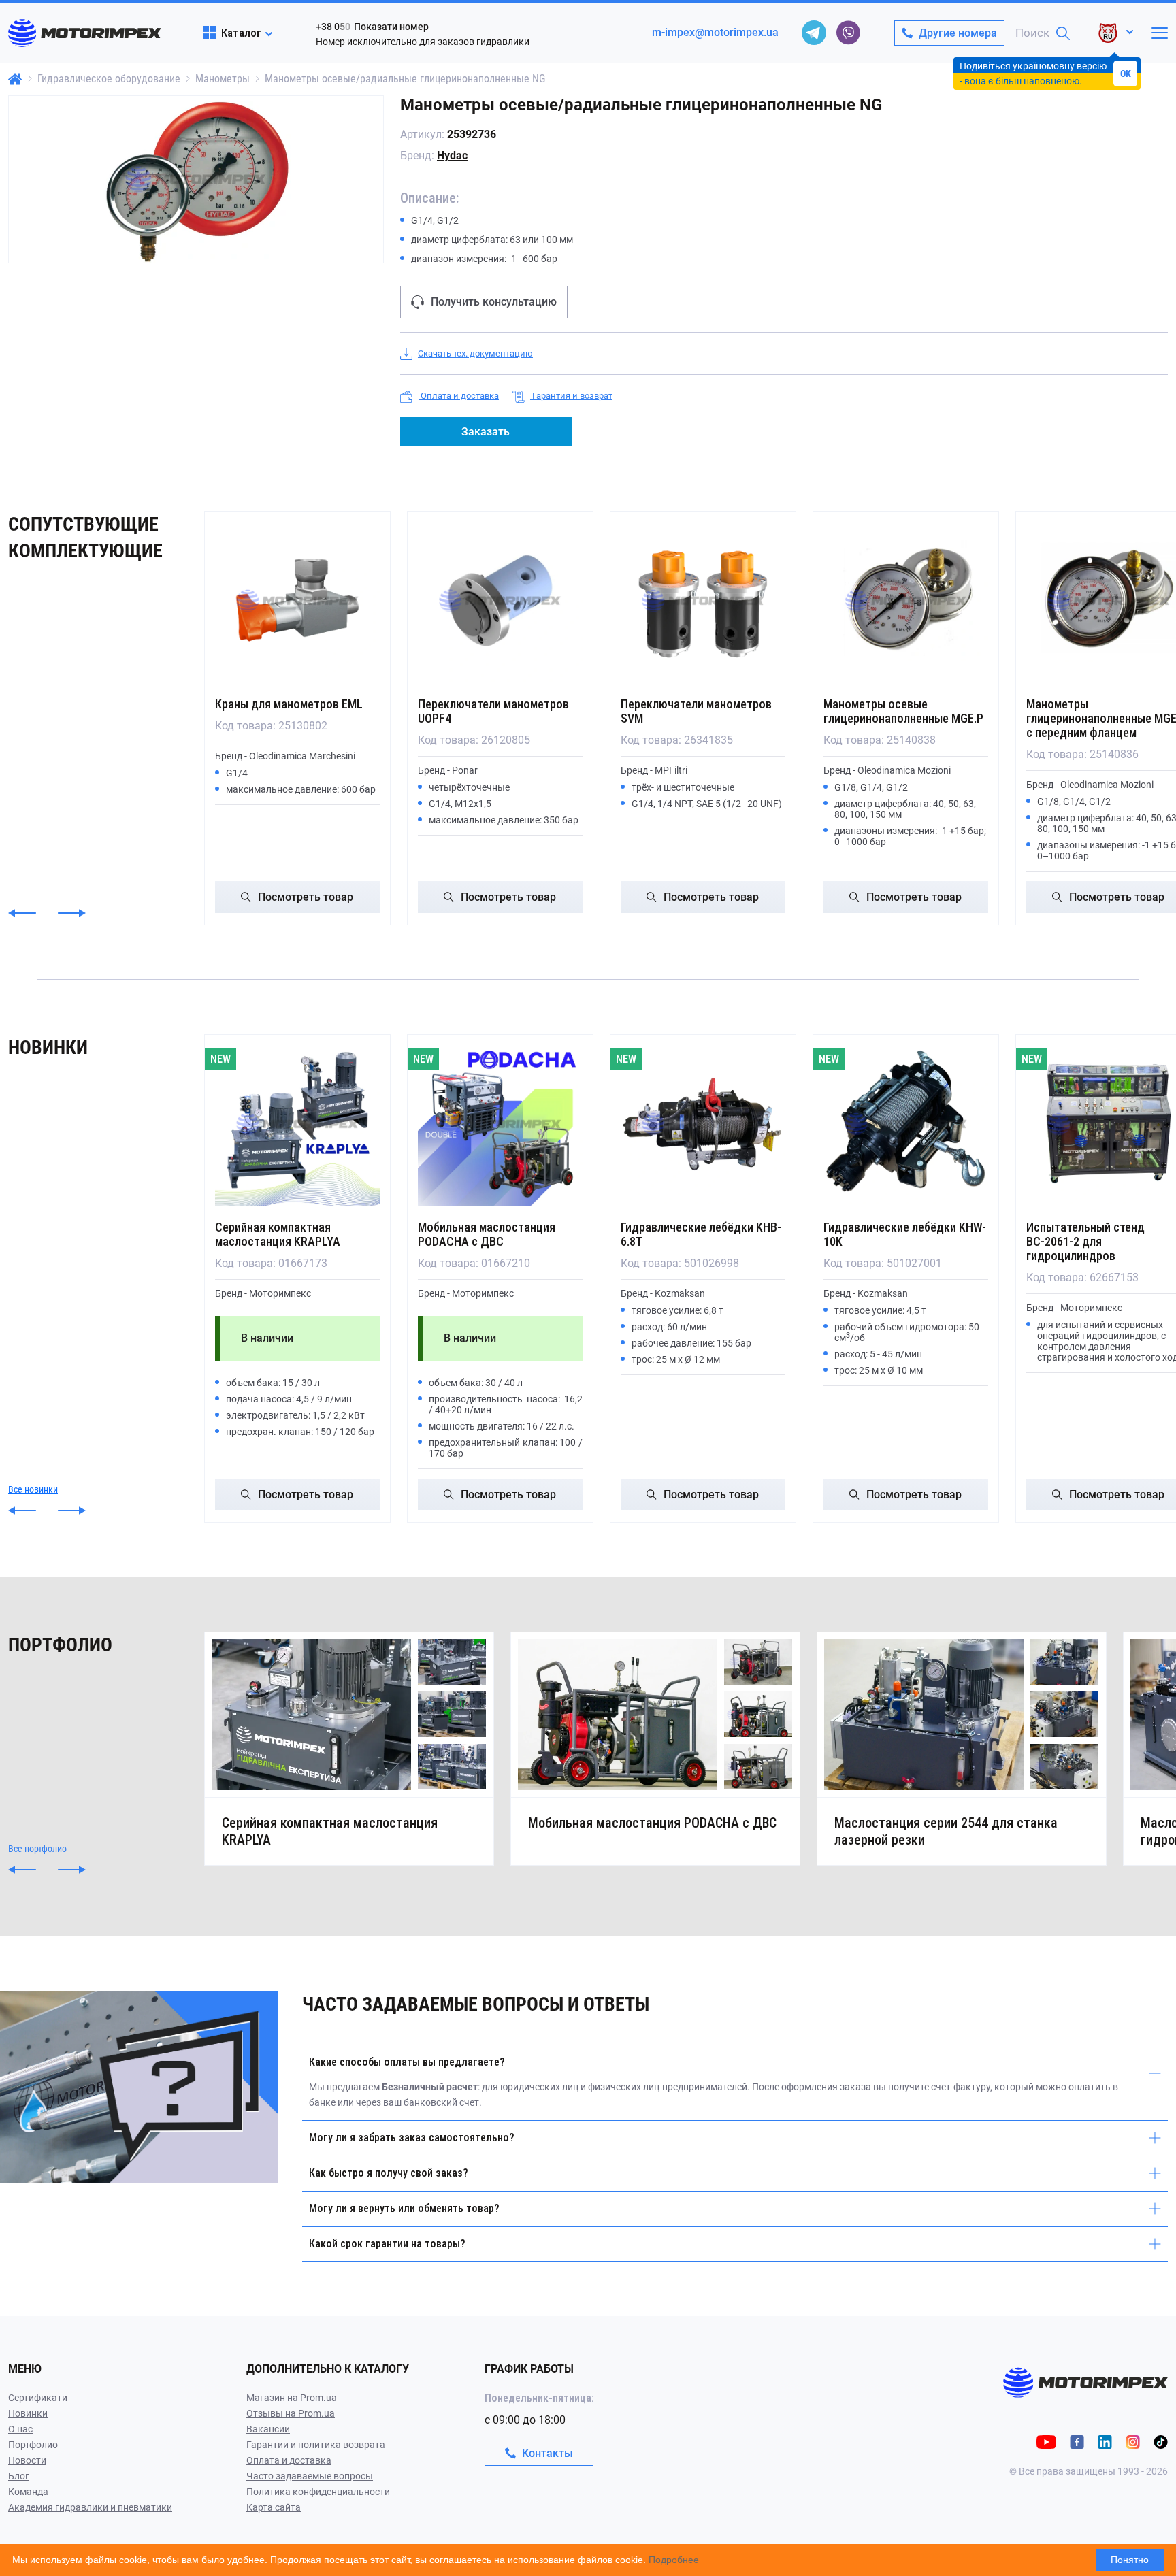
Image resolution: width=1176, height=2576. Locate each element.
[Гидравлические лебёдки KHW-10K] (906, 1124)
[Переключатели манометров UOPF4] (500, 601)
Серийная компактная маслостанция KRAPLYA (278, 1234)
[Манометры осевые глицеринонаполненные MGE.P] (906, 601)
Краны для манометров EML (289, 704)
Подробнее (674, 2560)
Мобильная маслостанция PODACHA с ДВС (487, 1234)
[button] (22, 913)
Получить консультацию (494, 302)
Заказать (486, 432)
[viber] (848, 33)
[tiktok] (1161, 2441)
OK (1126, 73)
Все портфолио (37, 1849)
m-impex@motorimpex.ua (715, 32)
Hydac (452, 155)
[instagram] (1133, 2441)
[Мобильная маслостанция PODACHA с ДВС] (500, 1124)
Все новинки (33, 1489)
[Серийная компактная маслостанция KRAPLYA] (297, 1124)
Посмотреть (306, 897)
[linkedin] (1105, 2441)
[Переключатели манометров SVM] (703, 601)
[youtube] (1046, 2441)
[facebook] (1077, 2441)
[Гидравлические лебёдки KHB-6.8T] (703, 1124)
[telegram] (814, 33)
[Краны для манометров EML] (297, 601)
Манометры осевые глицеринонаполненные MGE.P (903, 711)
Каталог (241, 33)
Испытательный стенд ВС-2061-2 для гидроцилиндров (1085, 1241)
